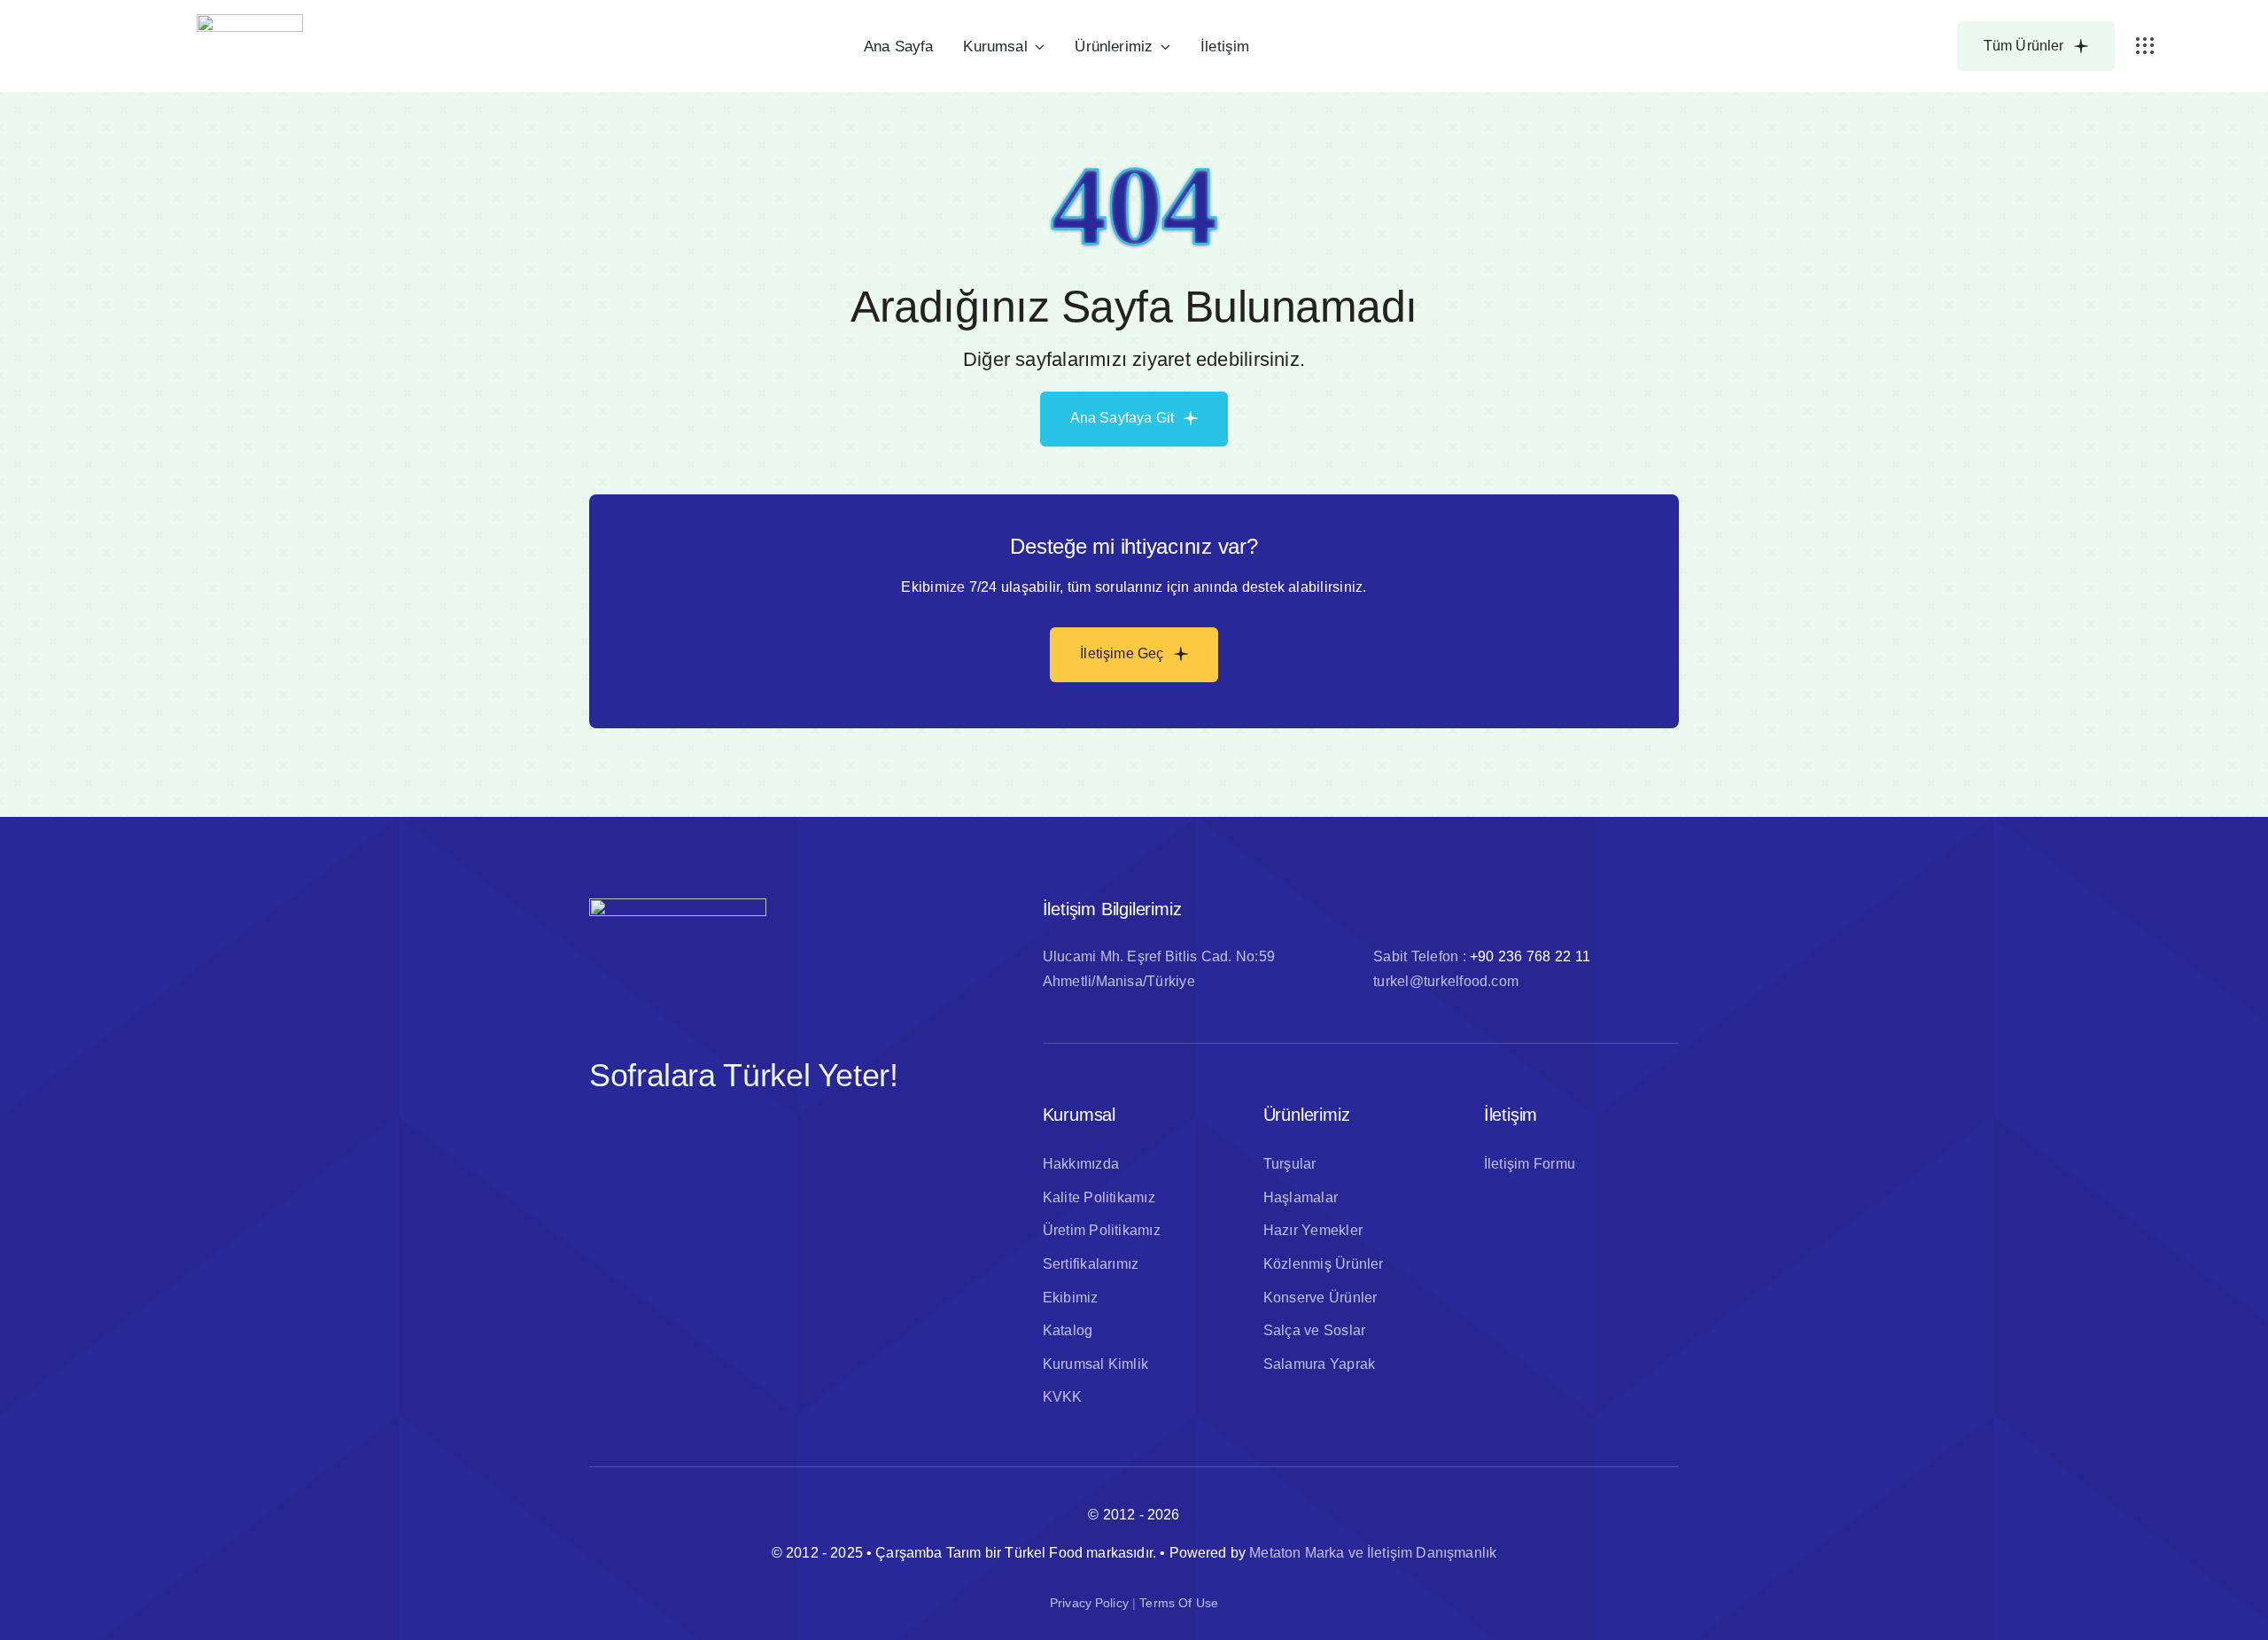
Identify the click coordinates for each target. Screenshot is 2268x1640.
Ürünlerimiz (1307, 1115)
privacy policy (1089, 1603)
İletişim (1511, 1115)
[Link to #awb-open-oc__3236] (2145, 46)
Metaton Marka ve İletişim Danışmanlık (1373, 1553)
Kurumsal (1079, 1115)
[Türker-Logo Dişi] (678, 905)
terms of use (1179, 1603)
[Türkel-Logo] (250, 21)
